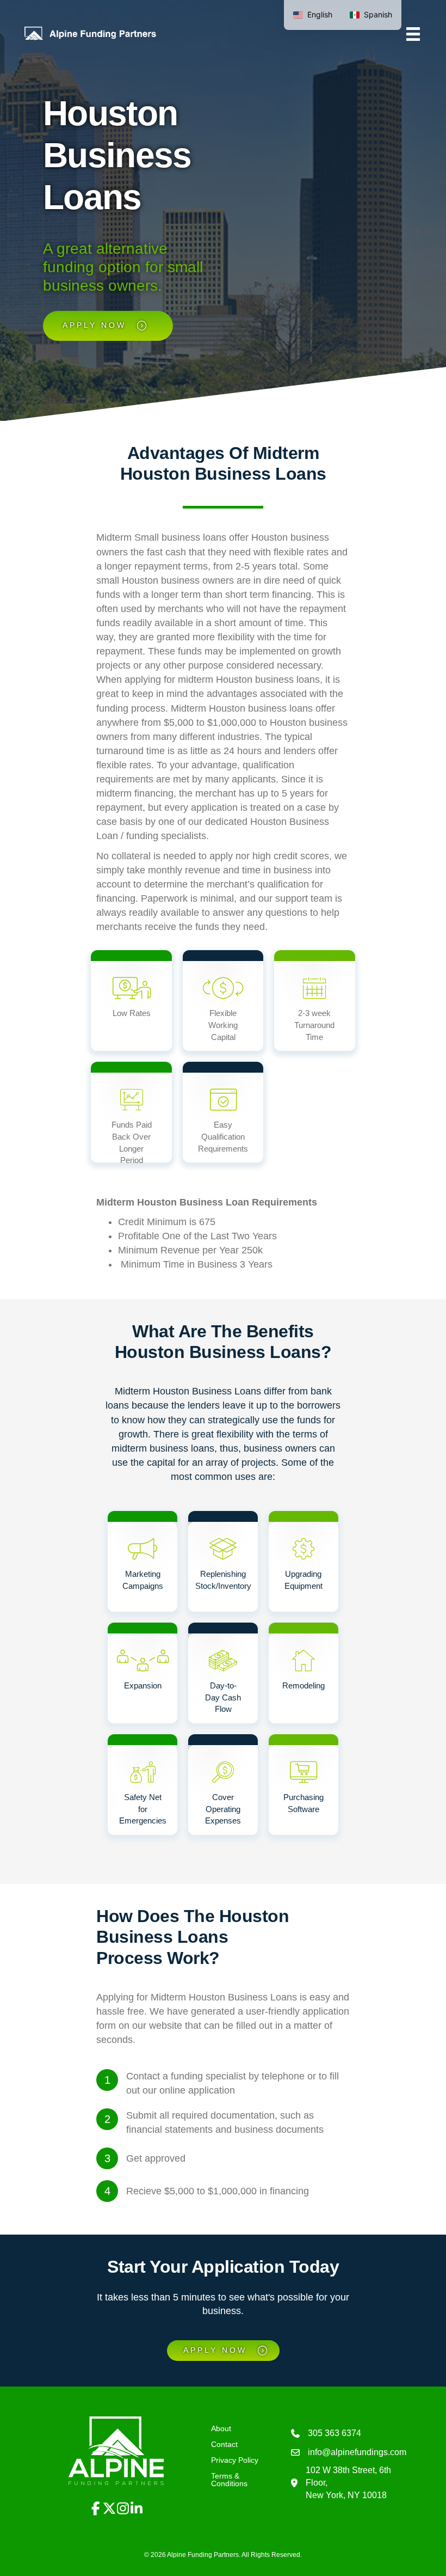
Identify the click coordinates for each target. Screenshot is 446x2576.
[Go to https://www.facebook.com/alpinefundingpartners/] (95, 2509)
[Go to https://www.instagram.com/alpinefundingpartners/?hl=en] (123, 2509)
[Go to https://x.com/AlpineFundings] (109, 2509)
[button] (37, 2405)
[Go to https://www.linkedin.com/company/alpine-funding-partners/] (136, 2509)
